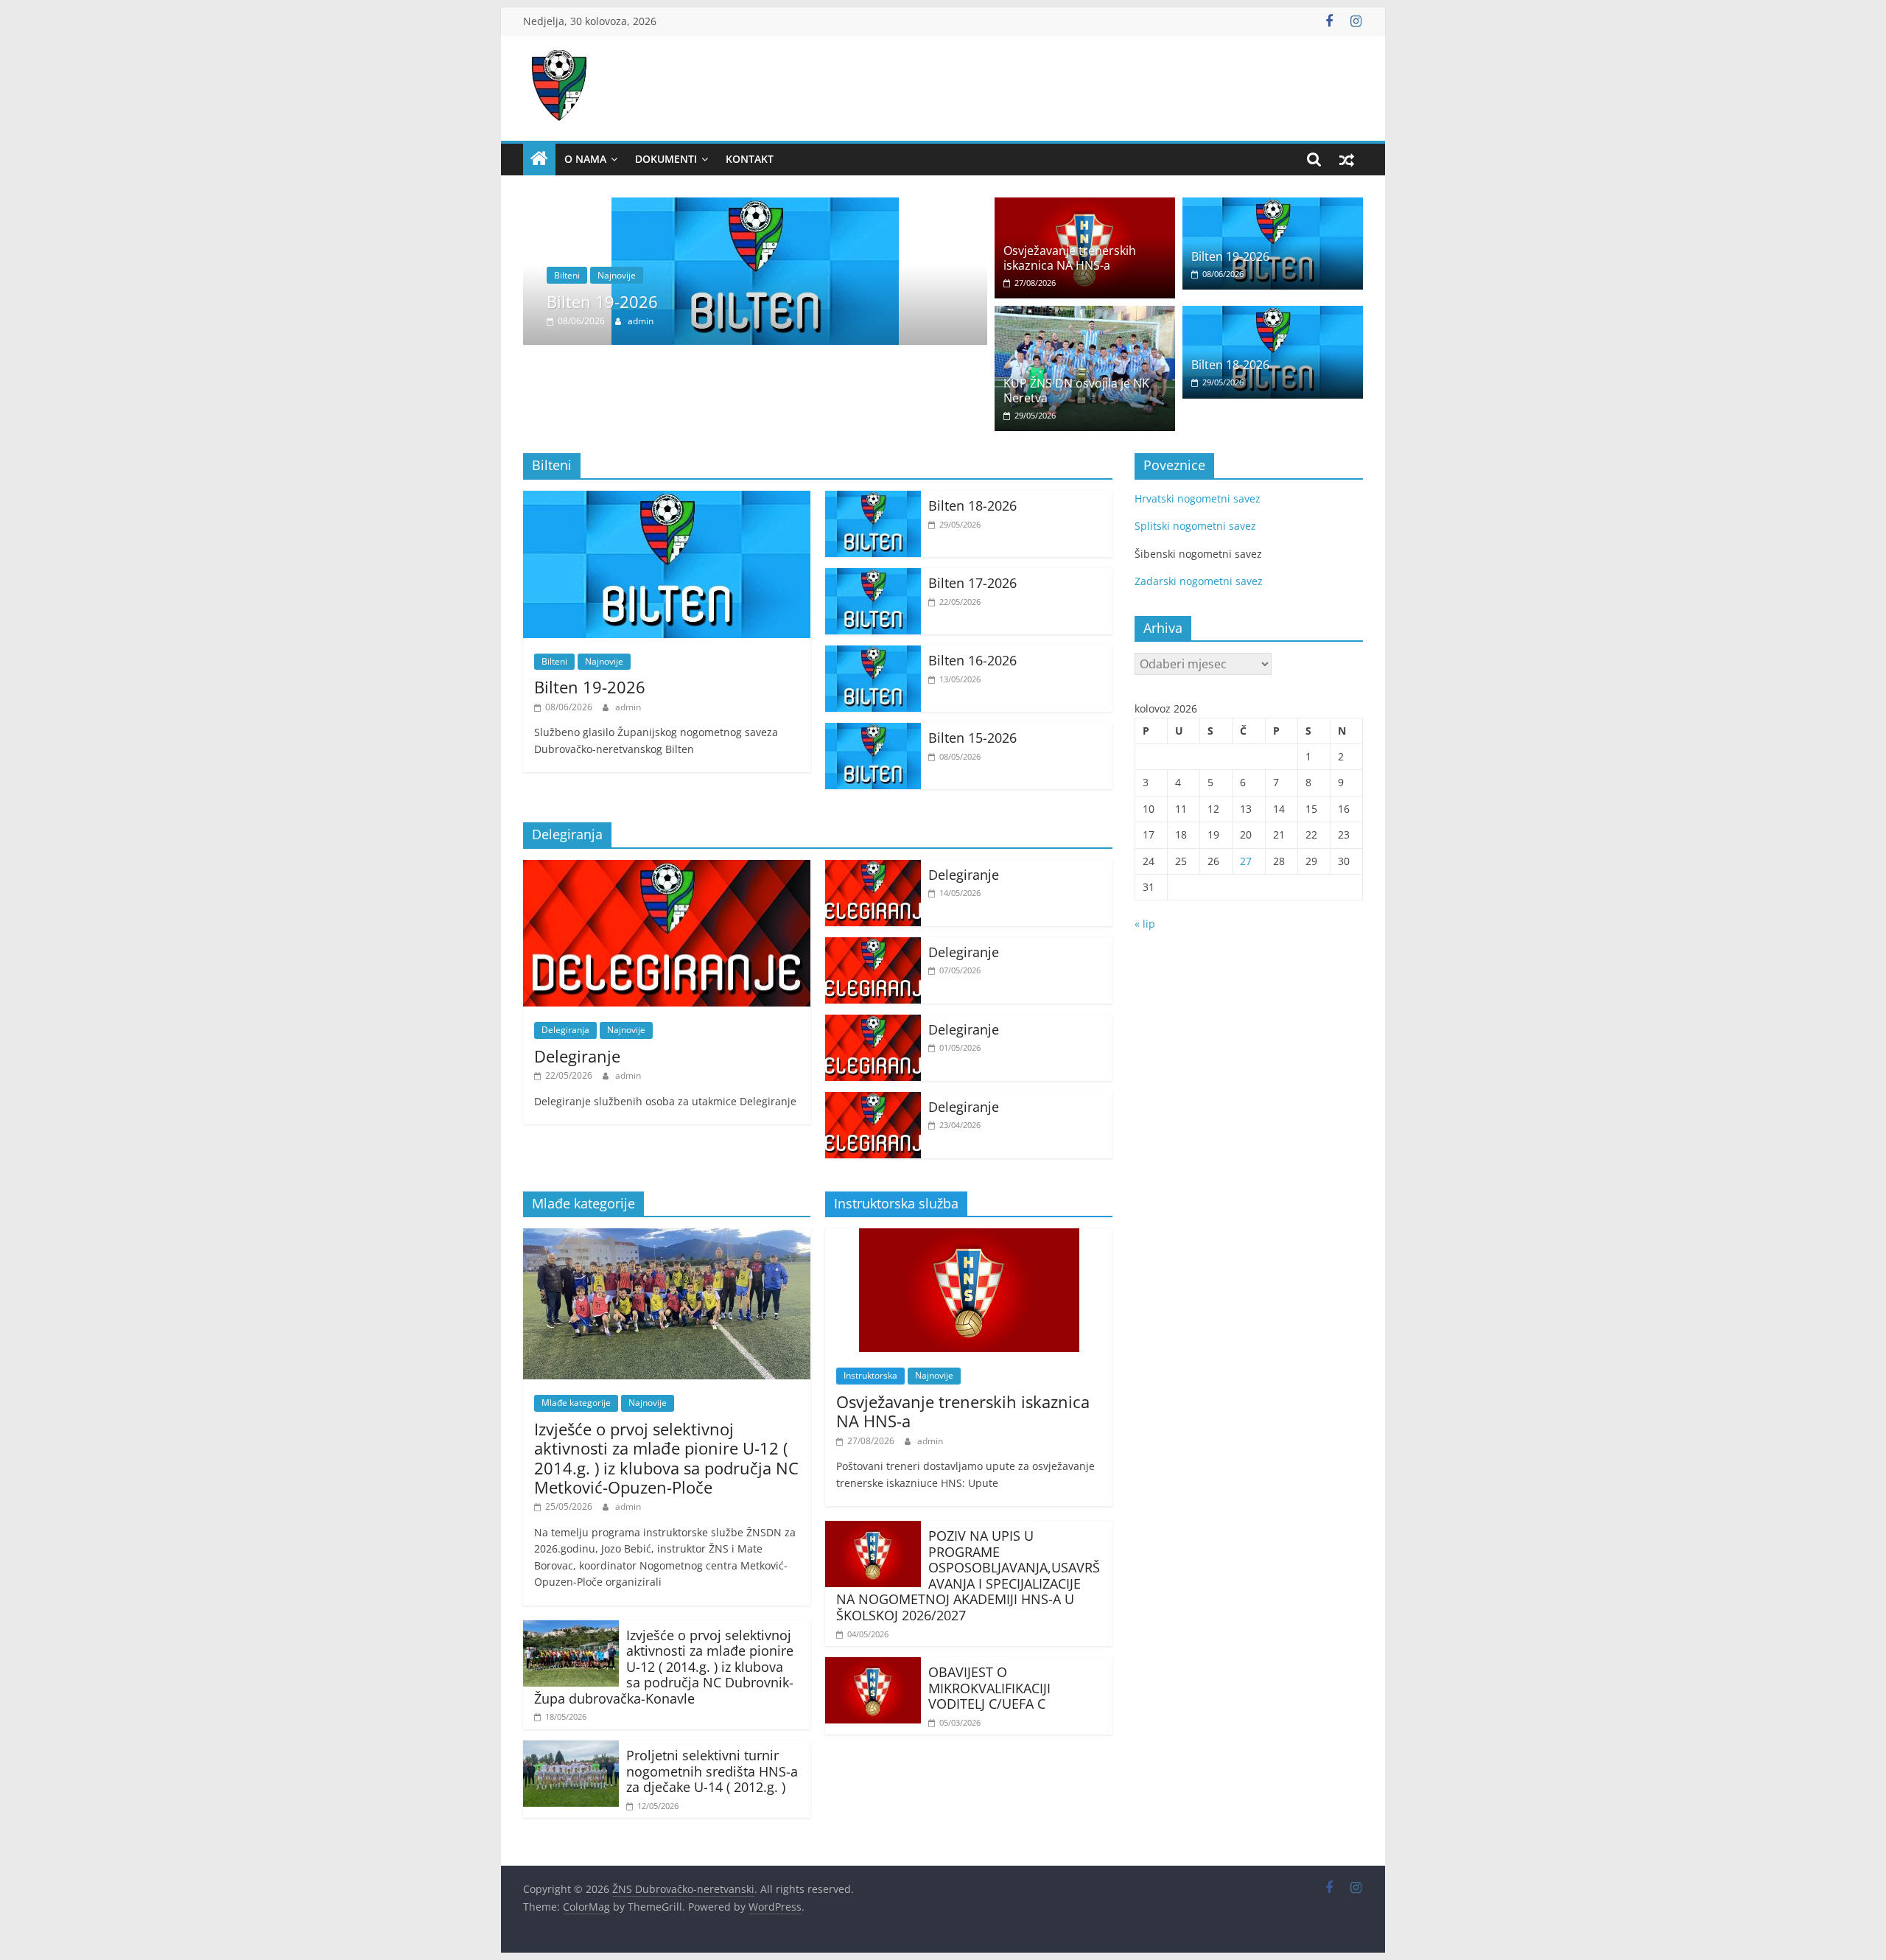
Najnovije (617, 275)
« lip (1145, 924)
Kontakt (750, 159)
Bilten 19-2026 (602, 301)
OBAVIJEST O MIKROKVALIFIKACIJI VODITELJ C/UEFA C (989, 1688)
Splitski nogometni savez (1195, 526)
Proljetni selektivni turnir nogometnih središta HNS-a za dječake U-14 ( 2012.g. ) (712, 1771)
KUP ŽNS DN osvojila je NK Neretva (1076, 390)
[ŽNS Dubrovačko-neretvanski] (539, 159)
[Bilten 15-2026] (873, 732)
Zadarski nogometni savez (1199, 581)
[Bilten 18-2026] (1273, 315)
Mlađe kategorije (576, 1403)
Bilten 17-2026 (972, 583)
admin (641, 321)
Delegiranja (565, 1030)
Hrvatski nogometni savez (1198, 498)
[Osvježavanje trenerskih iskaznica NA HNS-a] (1085, 206)
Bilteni (567, 275)
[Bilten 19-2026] (755, 206)
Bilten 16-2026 (972, 660)
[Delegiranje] (667, 869)
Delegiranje (577, 1056)
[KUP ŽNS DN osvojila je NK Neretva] (1085, 315)
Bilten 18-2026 (1230, 365)
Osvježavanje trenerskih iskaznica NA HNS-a (1070, 258)
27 (1246, 861)
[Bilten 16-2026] (873, 654)
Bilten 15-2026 (972, 738)
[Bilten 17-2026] (873, 577)
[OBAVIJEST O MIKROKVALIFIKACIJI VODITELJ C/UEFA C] (873, 1666)
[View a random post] (1347, 159)
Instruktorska (870, 1375)
